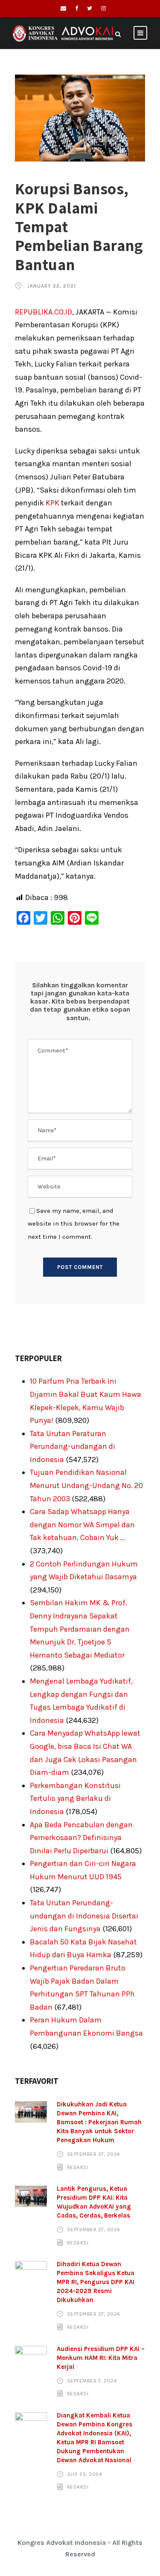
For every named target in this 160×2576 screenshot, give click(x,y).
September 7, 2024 (92, 2381)
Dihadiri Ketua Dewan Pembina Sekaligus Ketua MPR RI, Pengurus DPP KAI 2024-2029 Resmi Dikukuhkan (96, 2282)
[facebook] (77, 8)
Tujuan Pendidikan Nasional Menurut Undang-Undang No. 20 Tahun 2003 (86, 1485)
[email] (63, 8)
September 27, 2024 (94, 2154)
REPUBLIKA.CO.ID (44, 312)
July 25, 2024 (85, 2474)
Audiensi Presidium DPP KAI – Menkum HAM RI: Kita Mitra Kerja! (101, 2358)
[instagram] (103, 8)
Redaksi (78, 2167)
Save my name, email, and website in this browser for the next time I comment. (74, 1224)
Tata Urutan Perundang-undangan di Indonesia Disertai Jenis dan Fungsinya (84, 1916)
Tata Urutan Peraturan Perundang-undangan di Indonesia (73, 1447)
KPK (52, 503)
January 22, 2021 (52, 286)
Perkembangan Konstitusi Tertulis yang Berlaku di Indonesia (75, 1799)
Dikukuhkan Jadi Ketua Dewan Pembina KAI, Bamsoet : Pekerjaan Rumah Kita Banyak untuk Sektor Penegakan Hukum (99, 2122)
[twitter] (90, 8)
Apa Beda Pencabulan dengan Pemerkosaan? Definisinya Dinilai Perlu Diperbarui (81, 1838)
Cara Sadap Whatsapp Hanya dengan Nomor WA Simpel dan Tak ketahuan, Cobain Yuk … (82, 1525)
